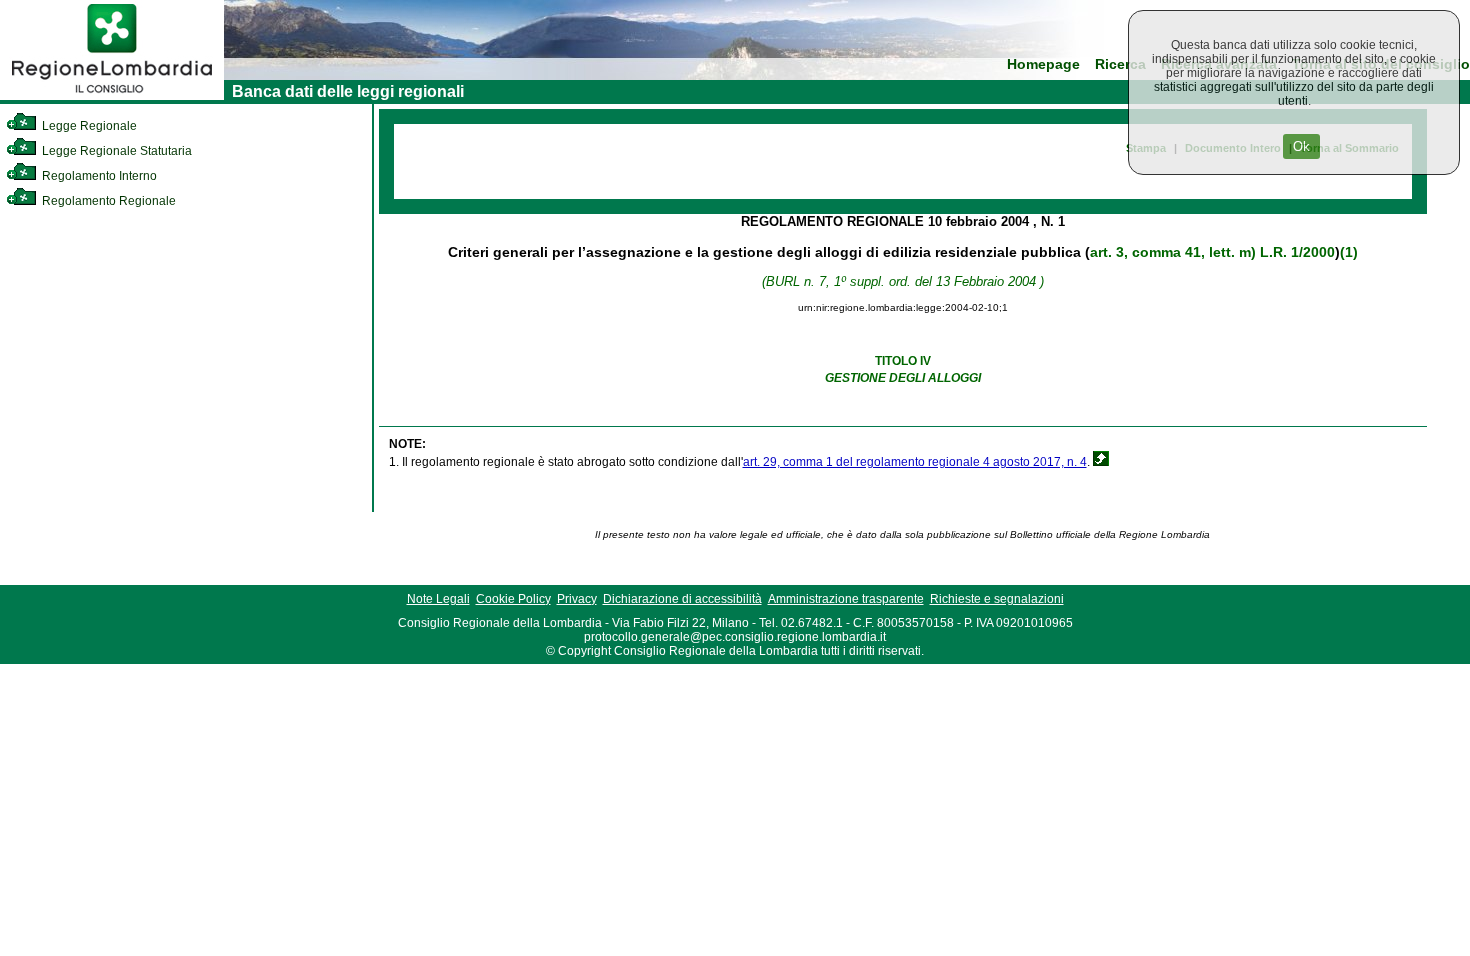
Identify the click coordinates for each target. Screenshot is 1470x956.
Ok (1301, 146)
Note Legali (438, 599)
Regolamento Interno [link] (98, 176)
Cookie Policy (513, 599)
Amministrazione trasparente (846, 599)
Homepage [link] (1043, 64)
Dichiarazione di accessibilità (682, 599)
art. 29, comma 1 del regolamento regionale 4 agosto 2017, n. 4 (915, 462)
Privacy (577, 599)
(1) (1349, 252)
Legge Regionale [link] (88, 126)
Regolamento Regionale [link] (107, 201)
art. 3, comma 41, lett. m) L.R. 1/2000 (1212, 252)
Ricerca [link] (1120, 64)
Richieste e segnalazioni (997, 599)
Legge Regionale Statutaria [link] (115, 151)
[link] (112, 96)
